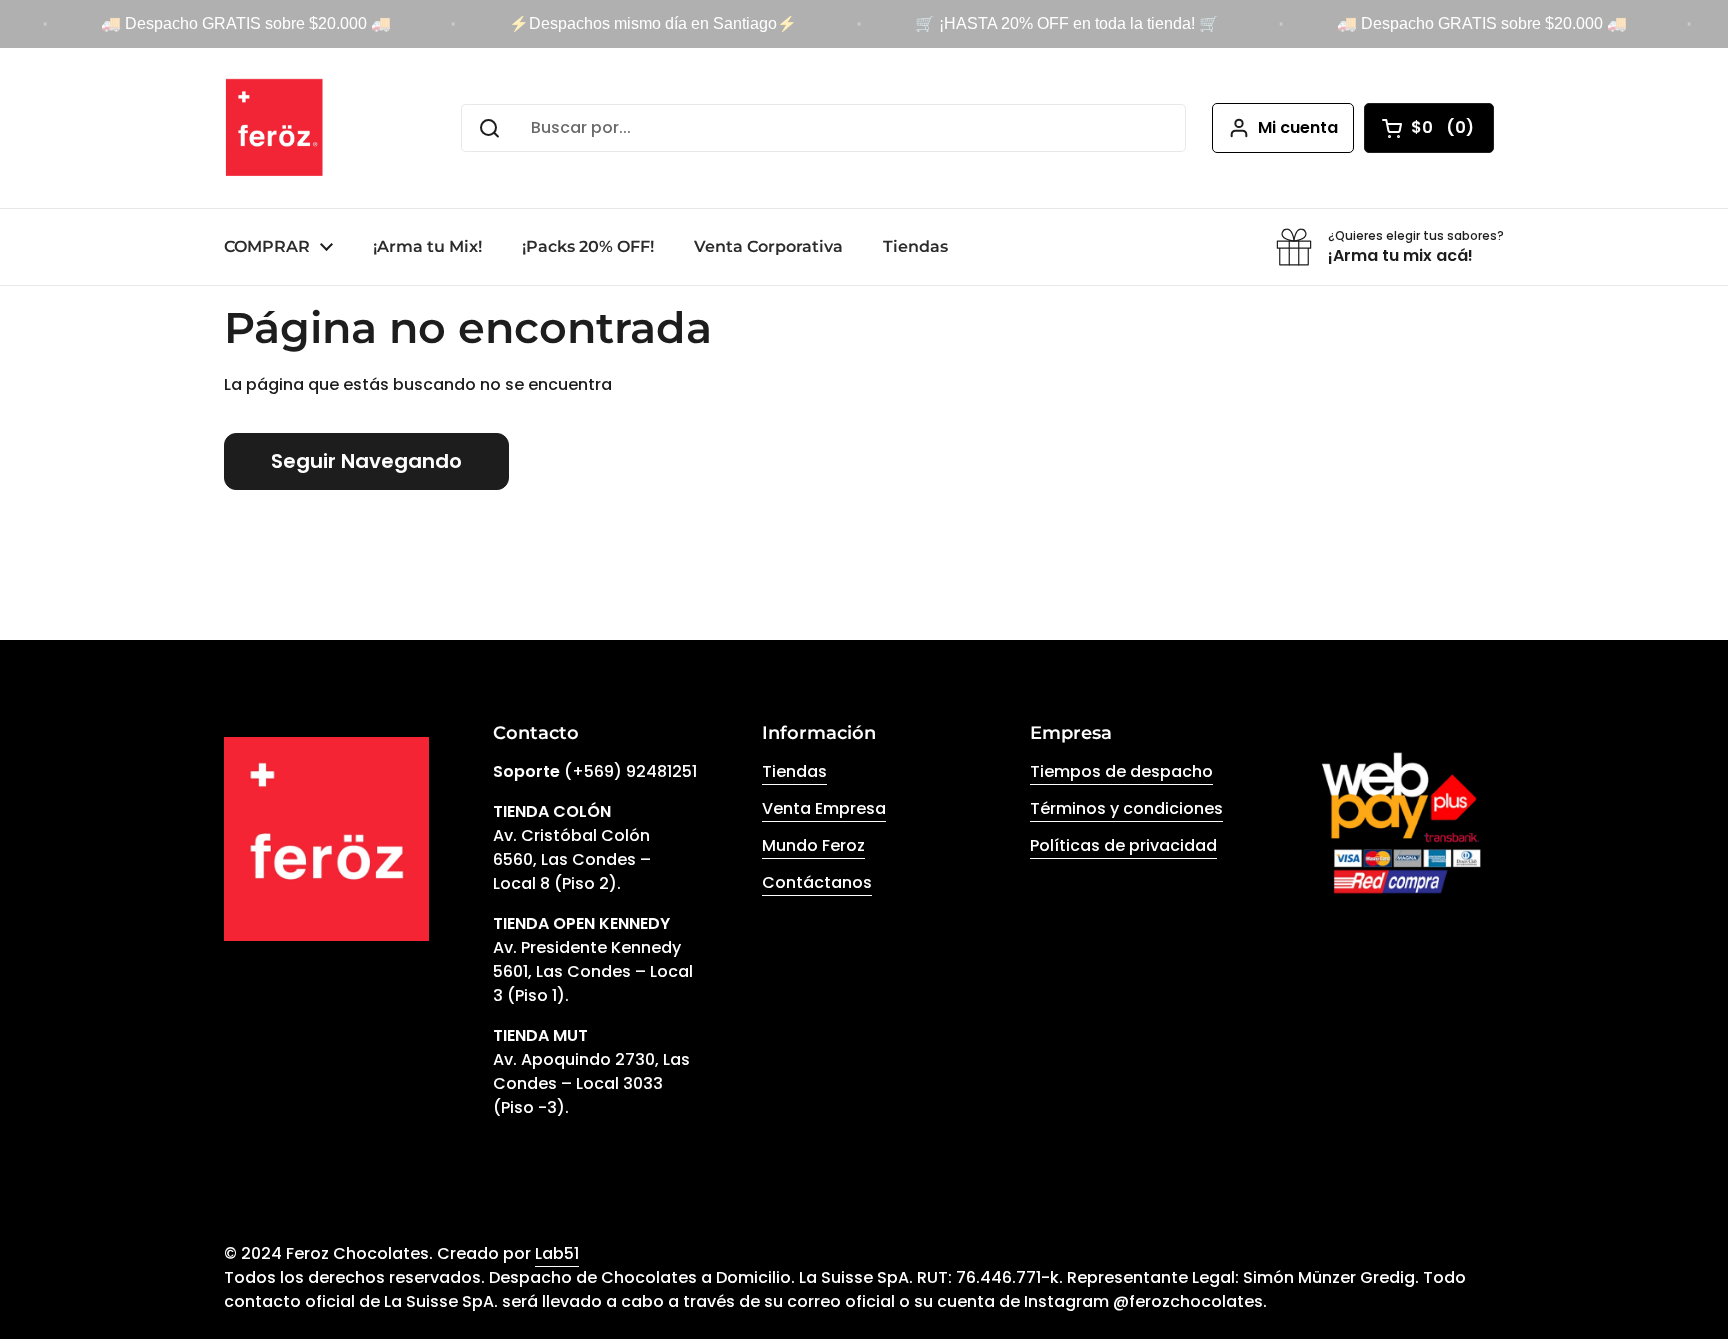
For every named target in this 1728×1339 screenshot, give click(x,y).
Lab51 (557, 1253)
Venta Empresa (824, 808)
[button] (1429, 128)
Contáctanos (817, 882)
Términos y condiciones (1126, 808)
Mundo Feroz (813, 845)
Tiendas (794, 771)
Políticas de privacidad (1123, 845)
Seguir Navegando (366, 461)
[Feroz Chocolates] (274, 128)
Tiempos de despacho (1121, 771)
